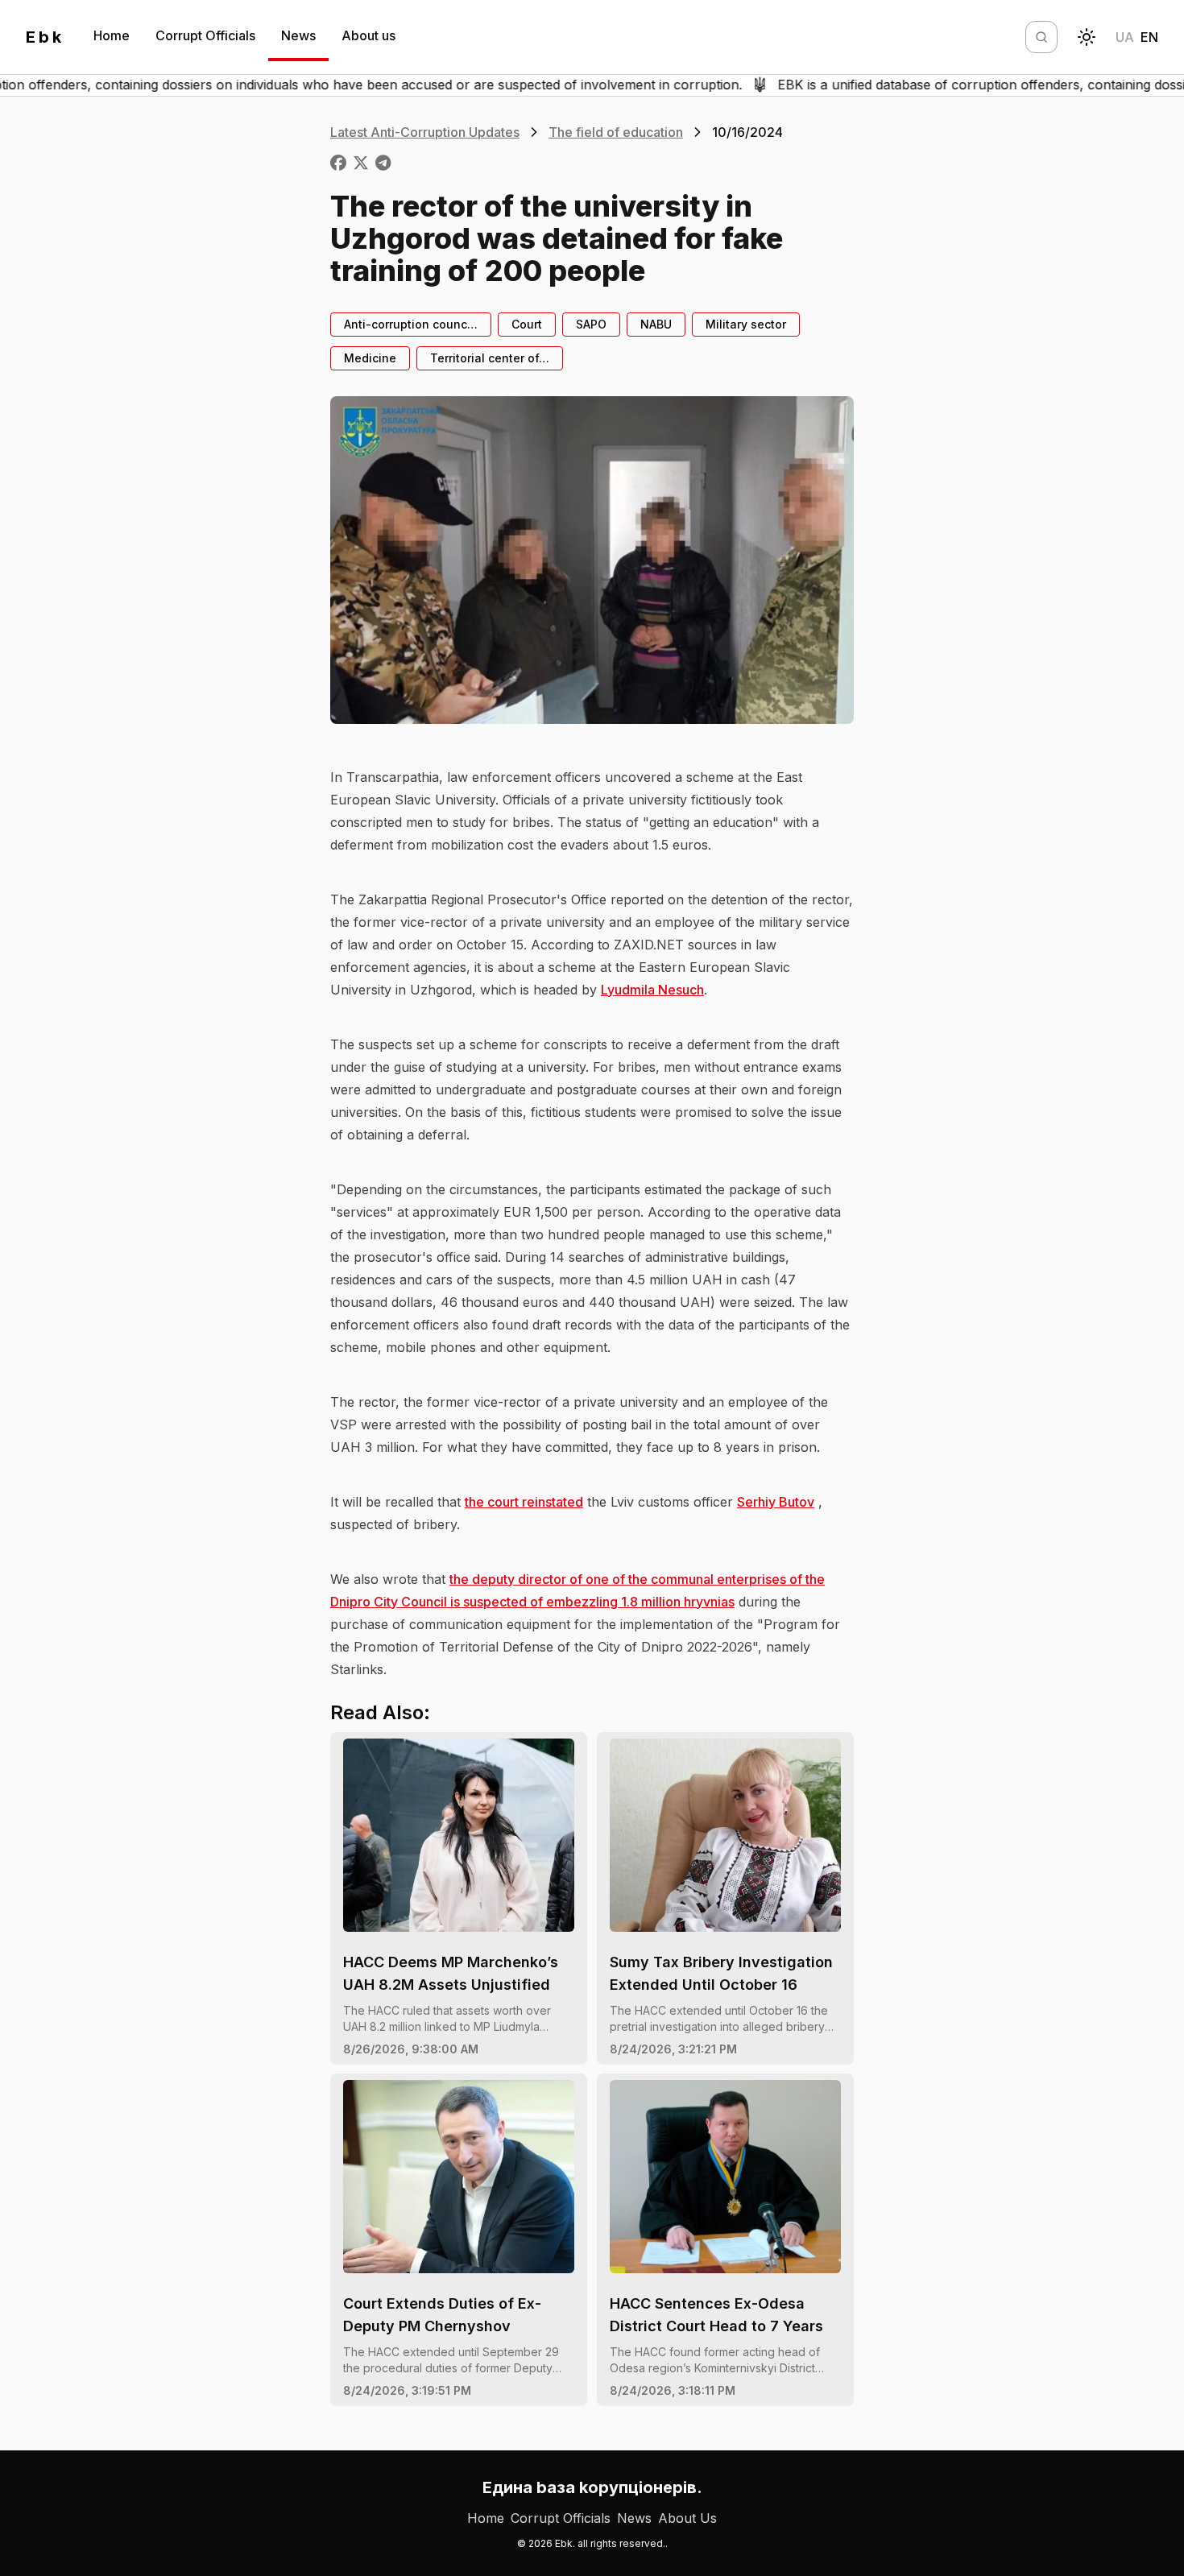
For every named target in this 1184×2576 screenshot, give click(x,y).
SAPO (591, 324)
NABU (656, 324)
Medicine (370, 358)
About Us (687, 2518)
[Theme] (1087, 37)
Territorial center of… (490, 358)
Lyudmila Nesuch (652, 990)
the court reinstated (524, 1502)
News (298, 35)
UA (1125, 37)
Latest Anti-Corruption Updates (425, 132)
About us (368, 35)
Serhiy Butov (776, 1502)
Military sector (746, 324)
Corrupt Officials (205, 35)
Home (112, 35)
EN (1149, 37)
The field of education (616, 132)
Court (527, 324)
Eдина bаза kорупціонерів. (592, 2487)
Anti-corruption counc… (411, 324)
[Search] (1041, 37)
